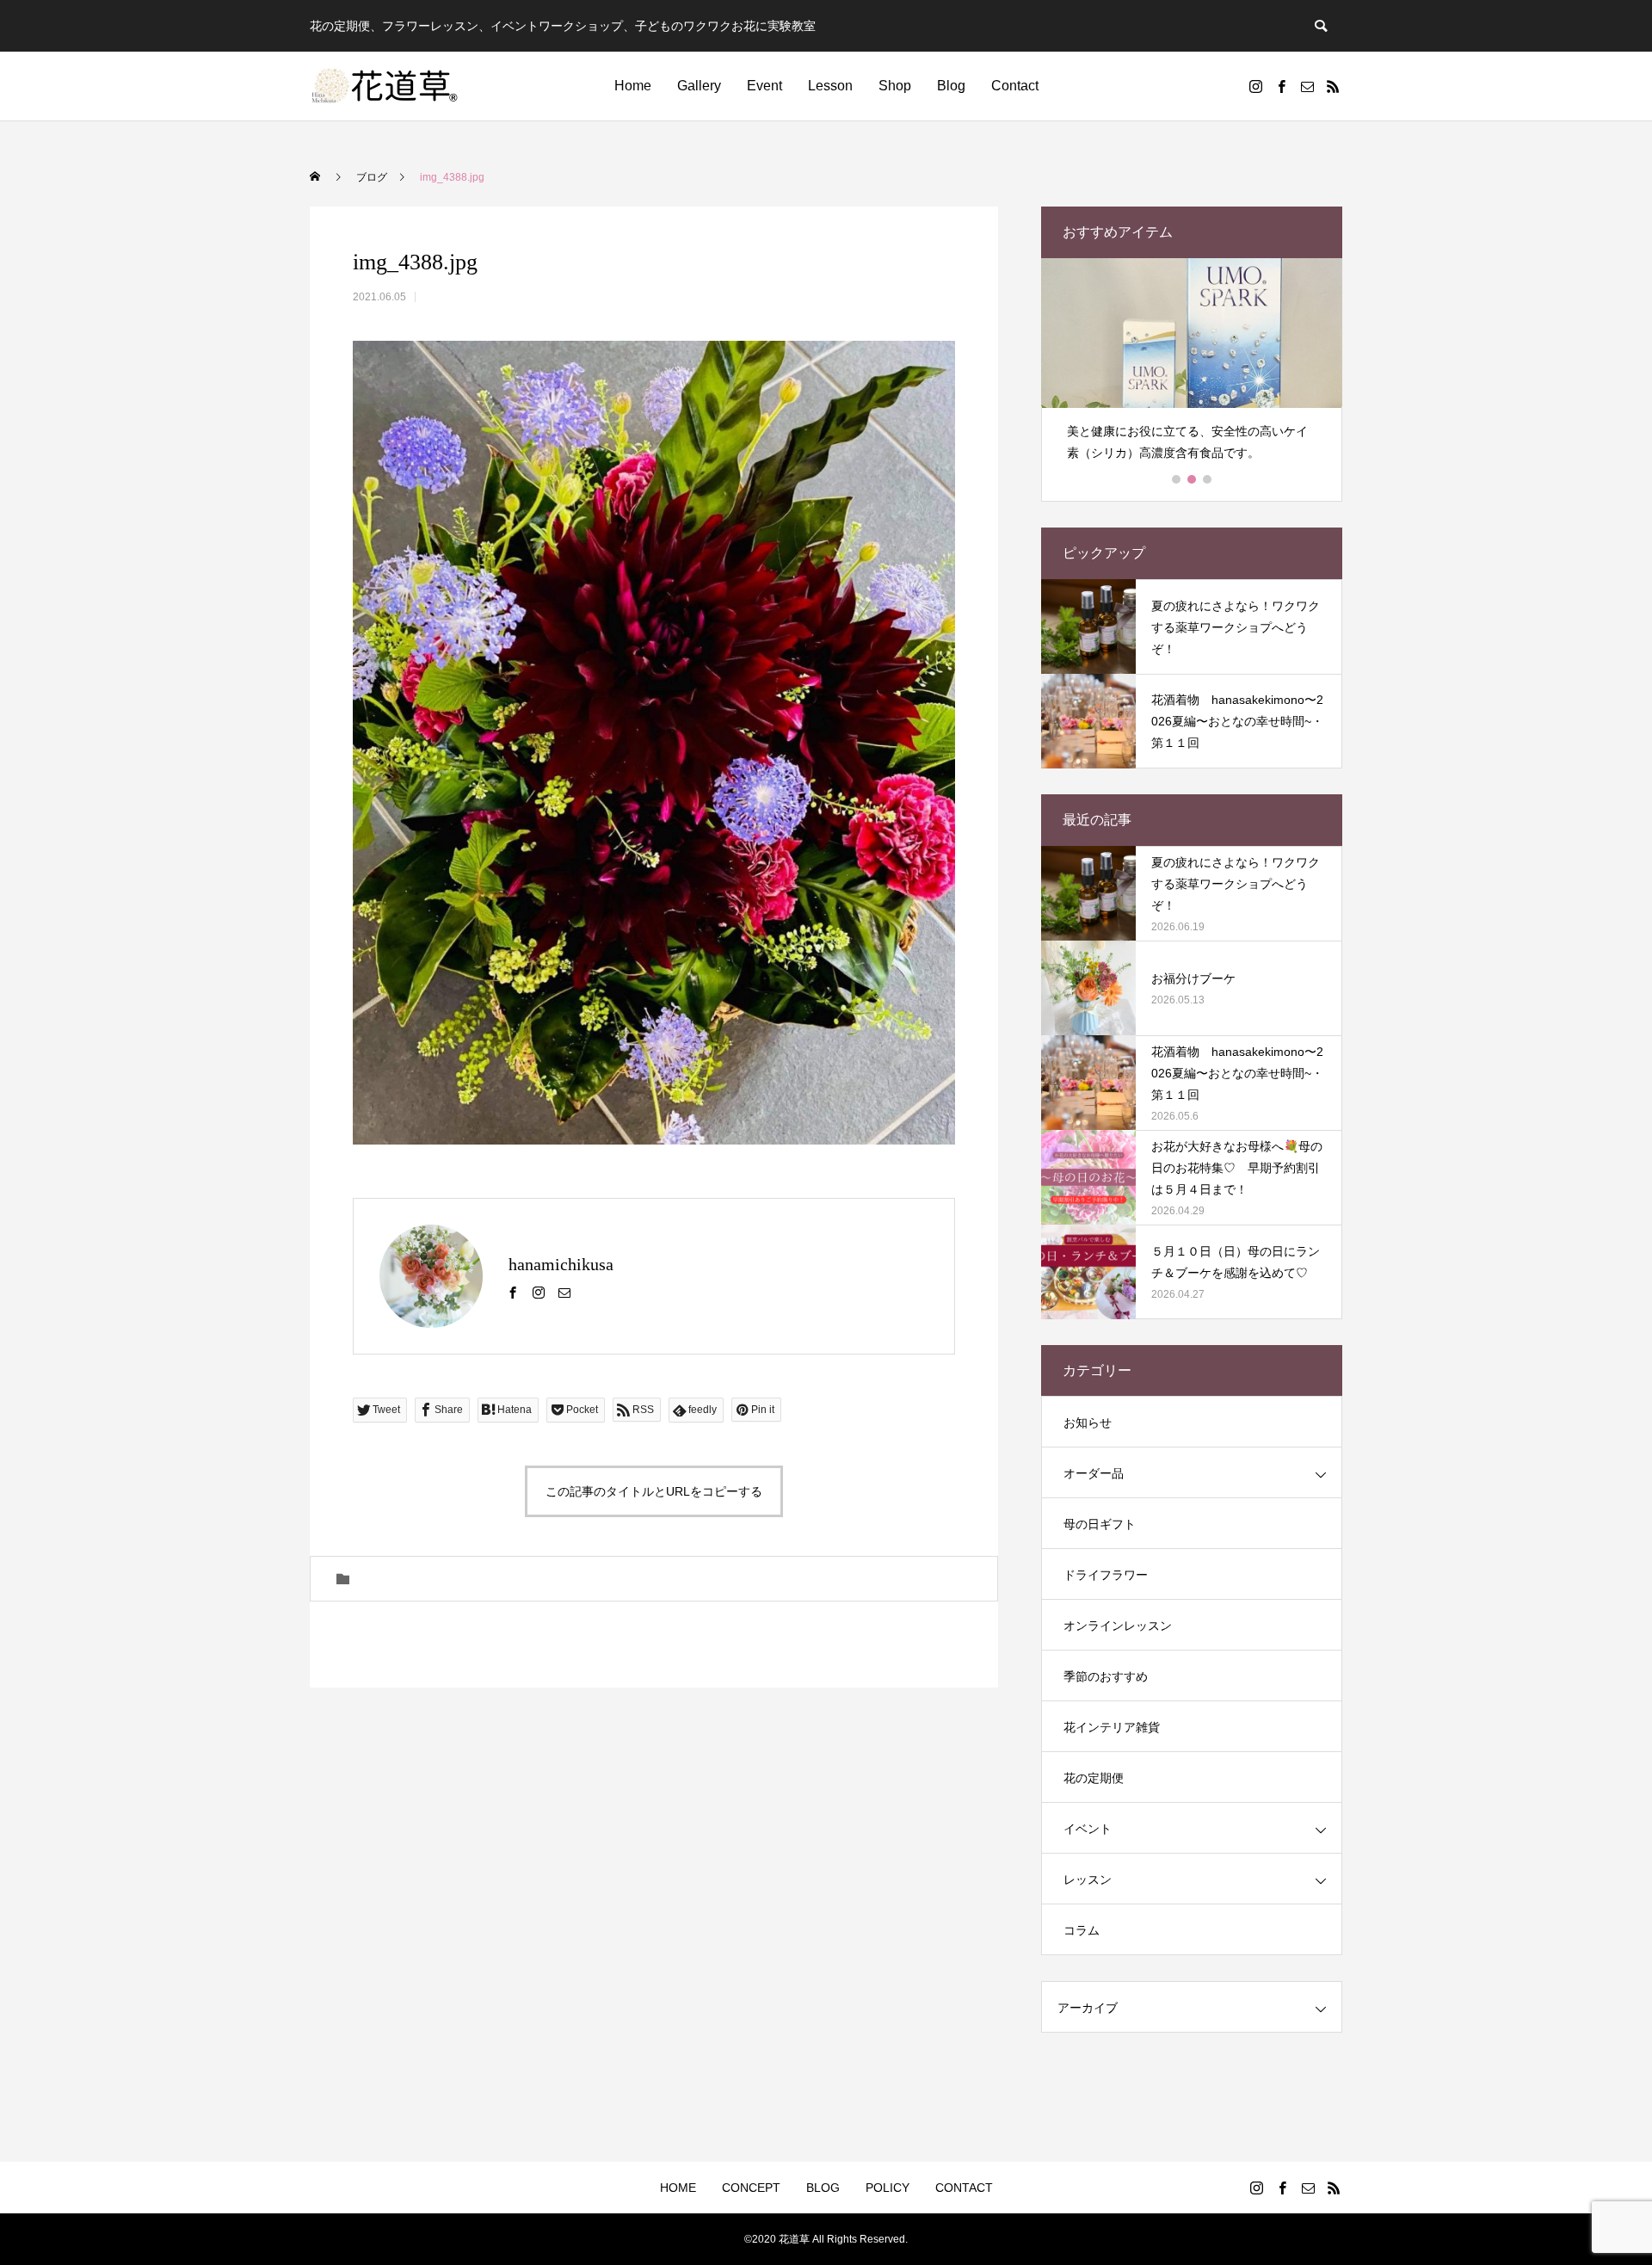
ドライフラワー (1106, 1575)
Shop (895, 86)
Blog (951, 86)
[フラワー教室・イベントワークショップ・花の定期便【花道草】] (385, 86)
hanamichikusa (561, 1264)
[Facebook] (1281, 86)
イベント (1088, 1829)
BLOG (823, 2188)
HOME (678, 2188)
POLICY (888, 2188)
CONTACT (964, 2188)
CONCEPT (751, 2188)
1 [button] (1177, 479)
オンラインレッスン (1118, 1626)
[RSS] (1333, 86)
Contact (1015, 86)
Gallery (699, 86)
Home (633, 86)
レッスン (1088, 1879)
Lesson (830, 86)
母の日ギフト (1100, 1524)
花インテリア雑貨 (1112, 1727)
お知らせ (1088, 1423)
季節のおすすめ (1106, 1676)
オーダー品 (1094, 1473)
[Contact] (1307, 86)
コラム (1082, 1930)
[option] (1192, 367)
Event (764, 86)
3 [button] (1208, 479)
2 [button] (1193, 479)
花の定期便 (1094, 1778)
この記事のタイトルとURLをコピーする (654, 1491)
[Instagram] (1255, 86)
